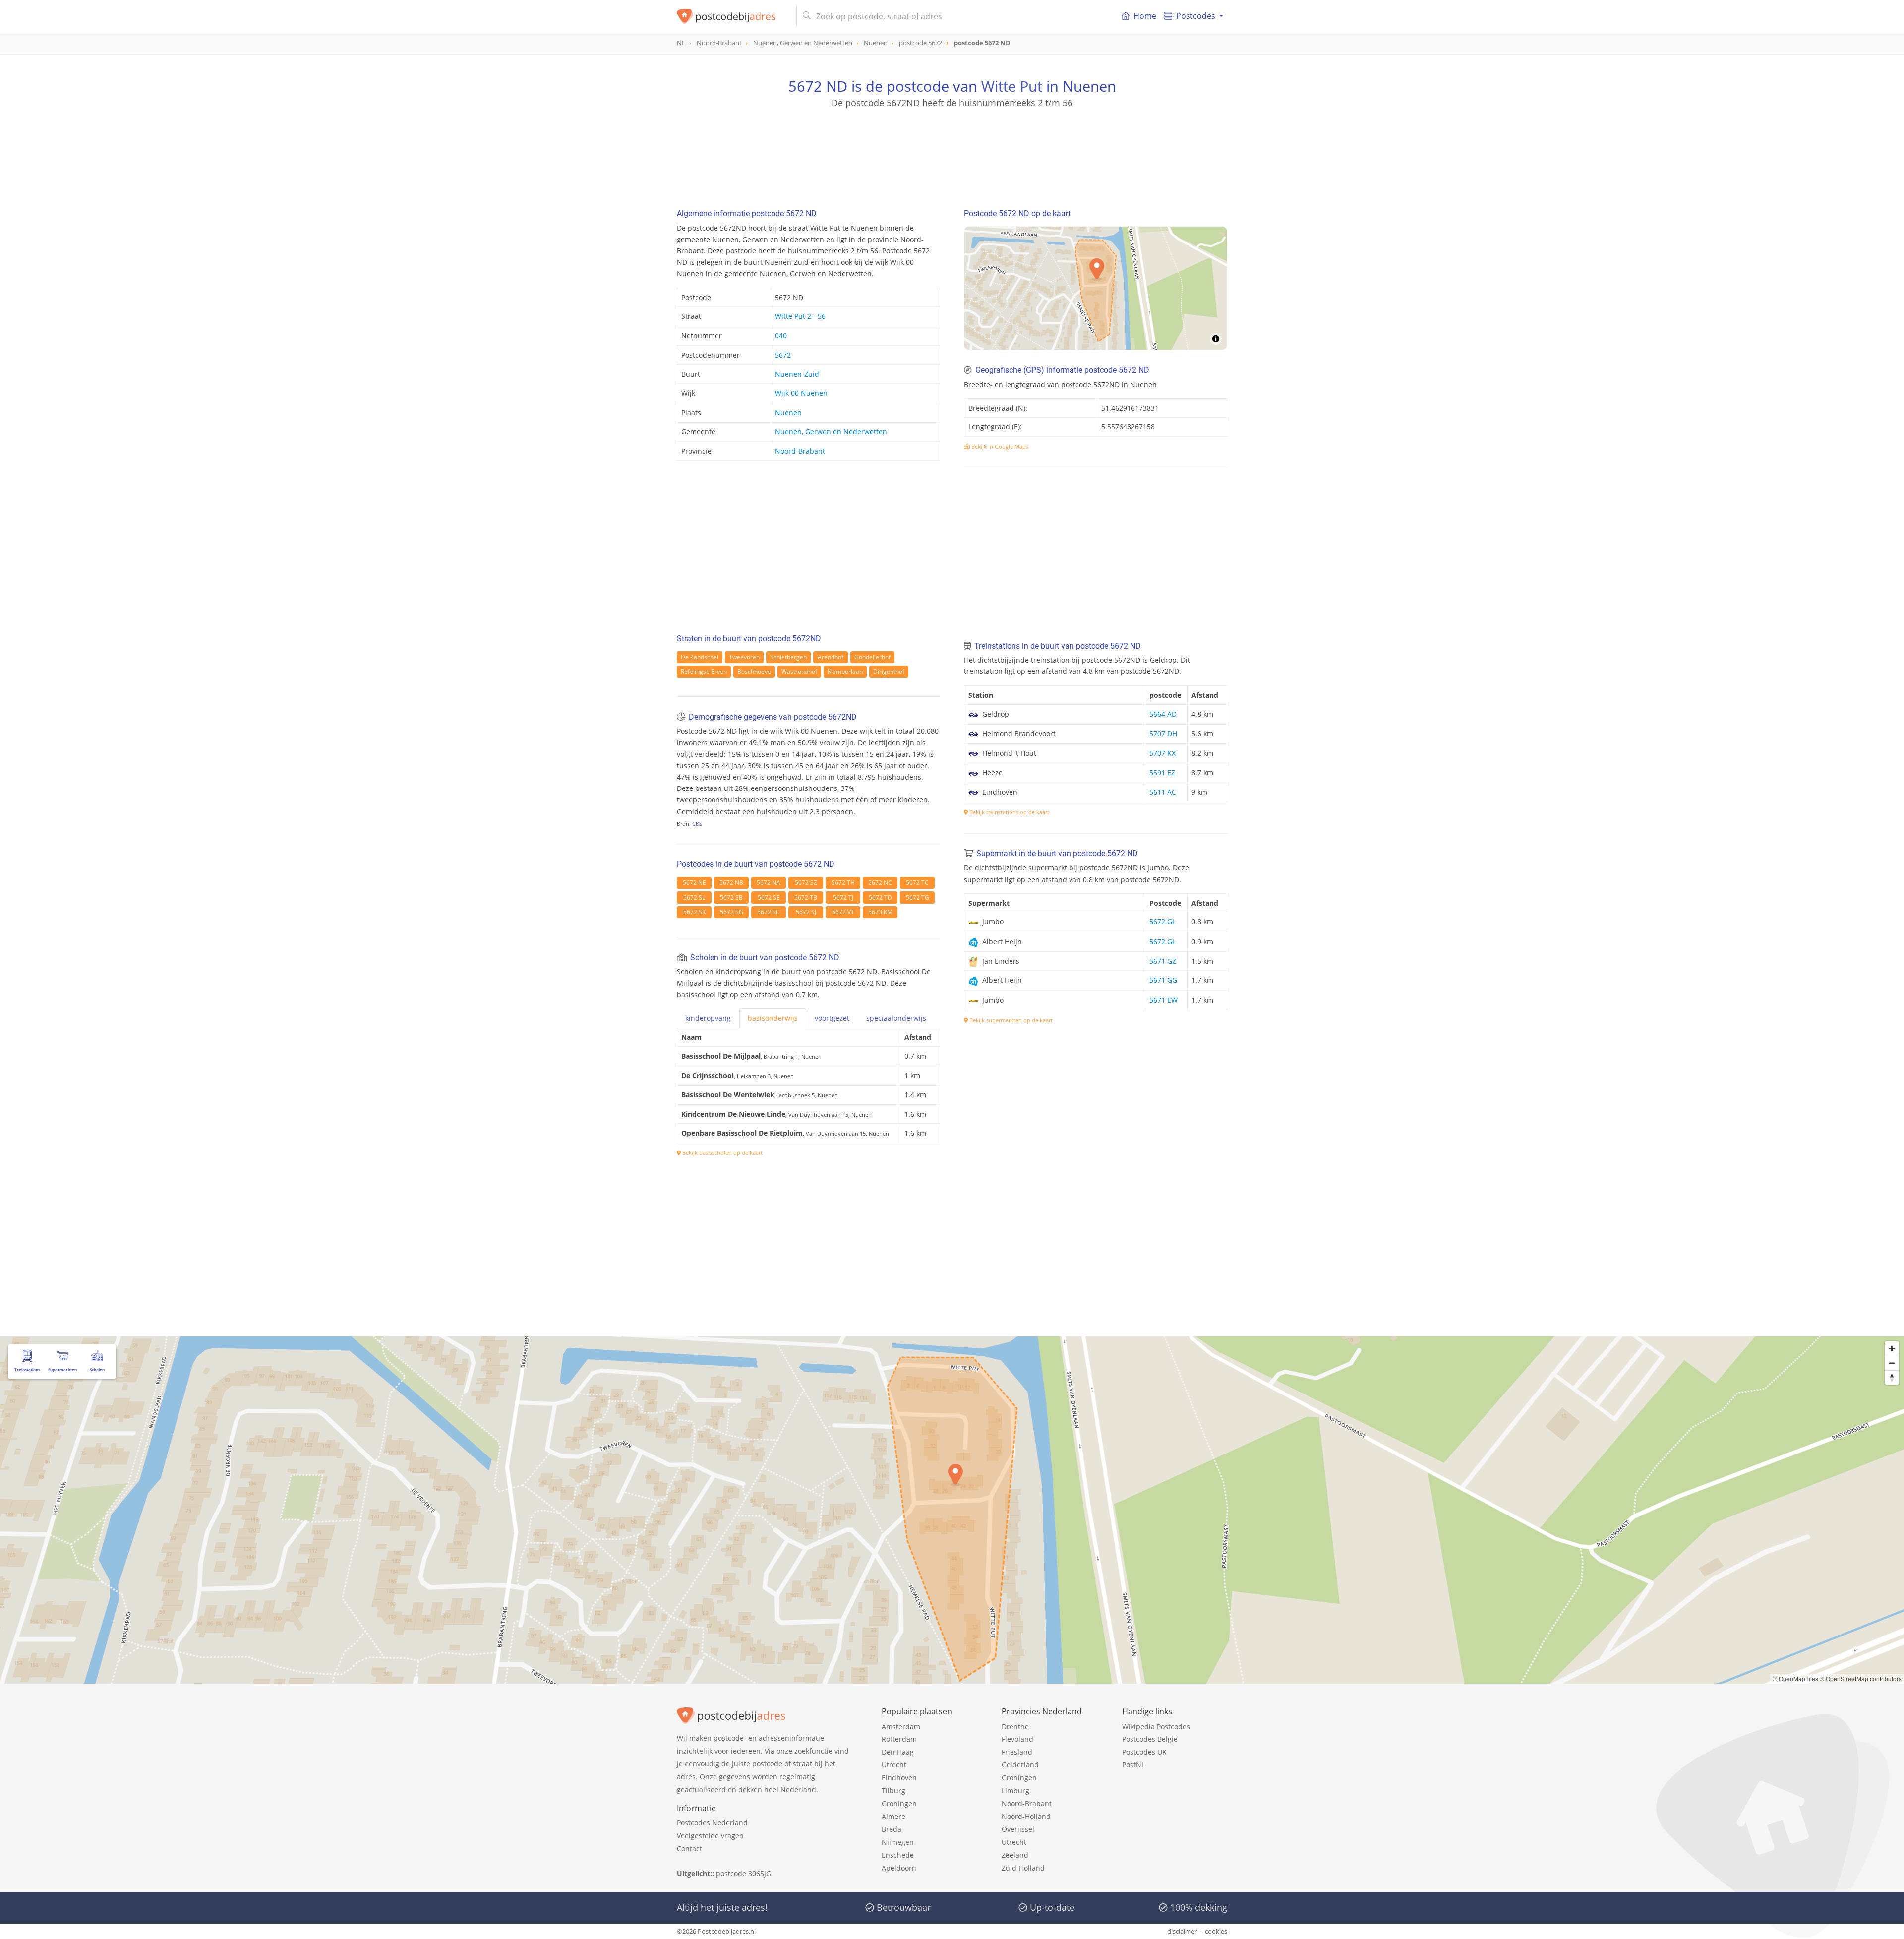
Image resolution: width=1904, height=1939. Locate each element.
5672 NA (769, 882)
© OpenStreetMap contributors (1861, 1678)
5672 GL (1162, 922)
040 (781, 335)
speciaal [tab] (896, 1018)
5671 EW (1163, 1000)
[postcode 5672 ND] (733, 16)
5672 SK (694, 912)
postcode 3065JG (744, 1873)
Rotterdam (899, 1739)
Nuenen (788, 412)
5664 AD (1163, 714)
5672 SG (732, 912)
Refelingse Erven (704, 672)
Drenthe (1015, 1727)
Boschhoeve (754, 672)
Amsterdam (901, 1727)
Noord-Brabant (800, 451)
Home (1145, 16)
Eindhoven (899, 1778)
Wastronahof (799, 672)
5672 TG (918, 897)
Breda (892, 1829)
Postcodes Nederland (712, 1823)
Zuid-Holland (1023, 1868)
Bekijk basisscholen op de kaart (722, 1153)
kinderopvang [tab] (708, 1018)
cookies (1216, 1931)
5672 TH (843, 882)
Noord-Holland (1026, 1816)
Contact (689, 1848)
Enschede (898, 1855)
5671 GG (1163, 980)
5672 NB (731, 882)
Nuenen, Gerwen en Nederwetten (831, 432)
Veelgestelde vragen (710, 1836)
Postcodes (1196, 16)
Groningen (899, 1803)
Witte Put (1012, 86)
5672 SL (694, 897)
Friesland (1017, 1752)
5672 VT (843, 912)
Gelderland (1020, 1765)
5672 (783, 355)
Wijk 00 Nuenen (801, 393)
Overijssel (1018, 1829)
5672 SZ (806, 882)
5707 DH (1163, 734)
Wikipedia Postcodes (1156, 1727)
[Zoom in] (1892, 1349)
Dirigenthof (889, 672)
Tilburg (893, 1790)
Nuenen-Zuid (797, 374)
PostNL (1133, 1765)
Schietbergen (788, 657)
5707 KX (1162, 753)
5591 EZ (1162, 772)
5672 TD (880, 897)
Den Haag (898, 1752)
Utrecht (894, 1765)
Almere (893, 1816)
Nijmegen (898, 1842)
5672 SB (731, 897)
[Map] (1096, 288)
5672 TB (806, 897)
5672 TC (917, 882)
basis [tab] (773, 1018)
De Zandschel (700, 657)
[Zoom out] (1892, 1363)
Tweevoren (744, 657)
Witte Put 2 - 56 (800, 316)
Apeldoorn (899, 1868)
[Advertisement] (952, 154)
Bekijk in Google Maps (999, 447)
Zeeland (1015, 1855)
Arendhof (831, 657)
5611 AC (1163, 792)
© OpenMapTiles (1795, 1678)
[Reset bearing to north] (1892, 1377)
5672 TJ (843, 897)
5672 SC (769, 912)
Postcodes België (1150, 1739)
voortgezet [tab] (832, 1018)
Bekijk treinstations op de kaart (1009, 812)
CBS (697, 823)
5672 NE (694, 882)
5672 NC (880, 882)
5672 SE (769, 897)
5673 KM (880, 912)
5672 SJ (806, 912)
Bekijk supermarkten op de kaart (1010, 1020)
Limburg (1015, 1790)
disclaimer (1182, 1931)
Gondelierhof (872, 657)
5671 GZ (1163, 961)
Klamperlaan (845, 672)
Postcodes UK (1144, 1752)
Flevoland (1017, 1739)
